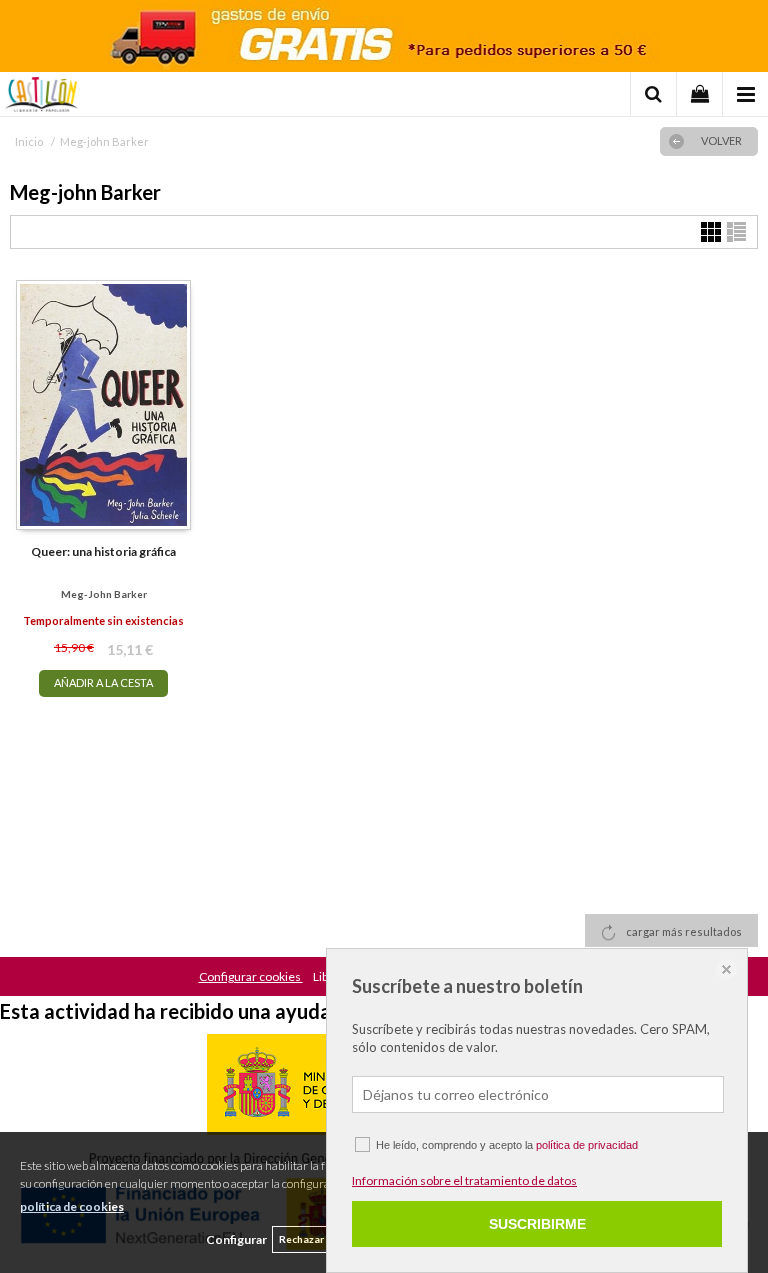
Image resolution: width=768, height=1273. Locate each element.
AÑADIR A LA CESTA (103, 682)
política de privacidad (587, 1145)
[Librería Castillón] (41, 97)
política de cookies (72, 1206)
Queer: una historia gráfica (103, 551)
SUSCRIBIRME (537, 1224)
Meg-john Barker (104, 594)
